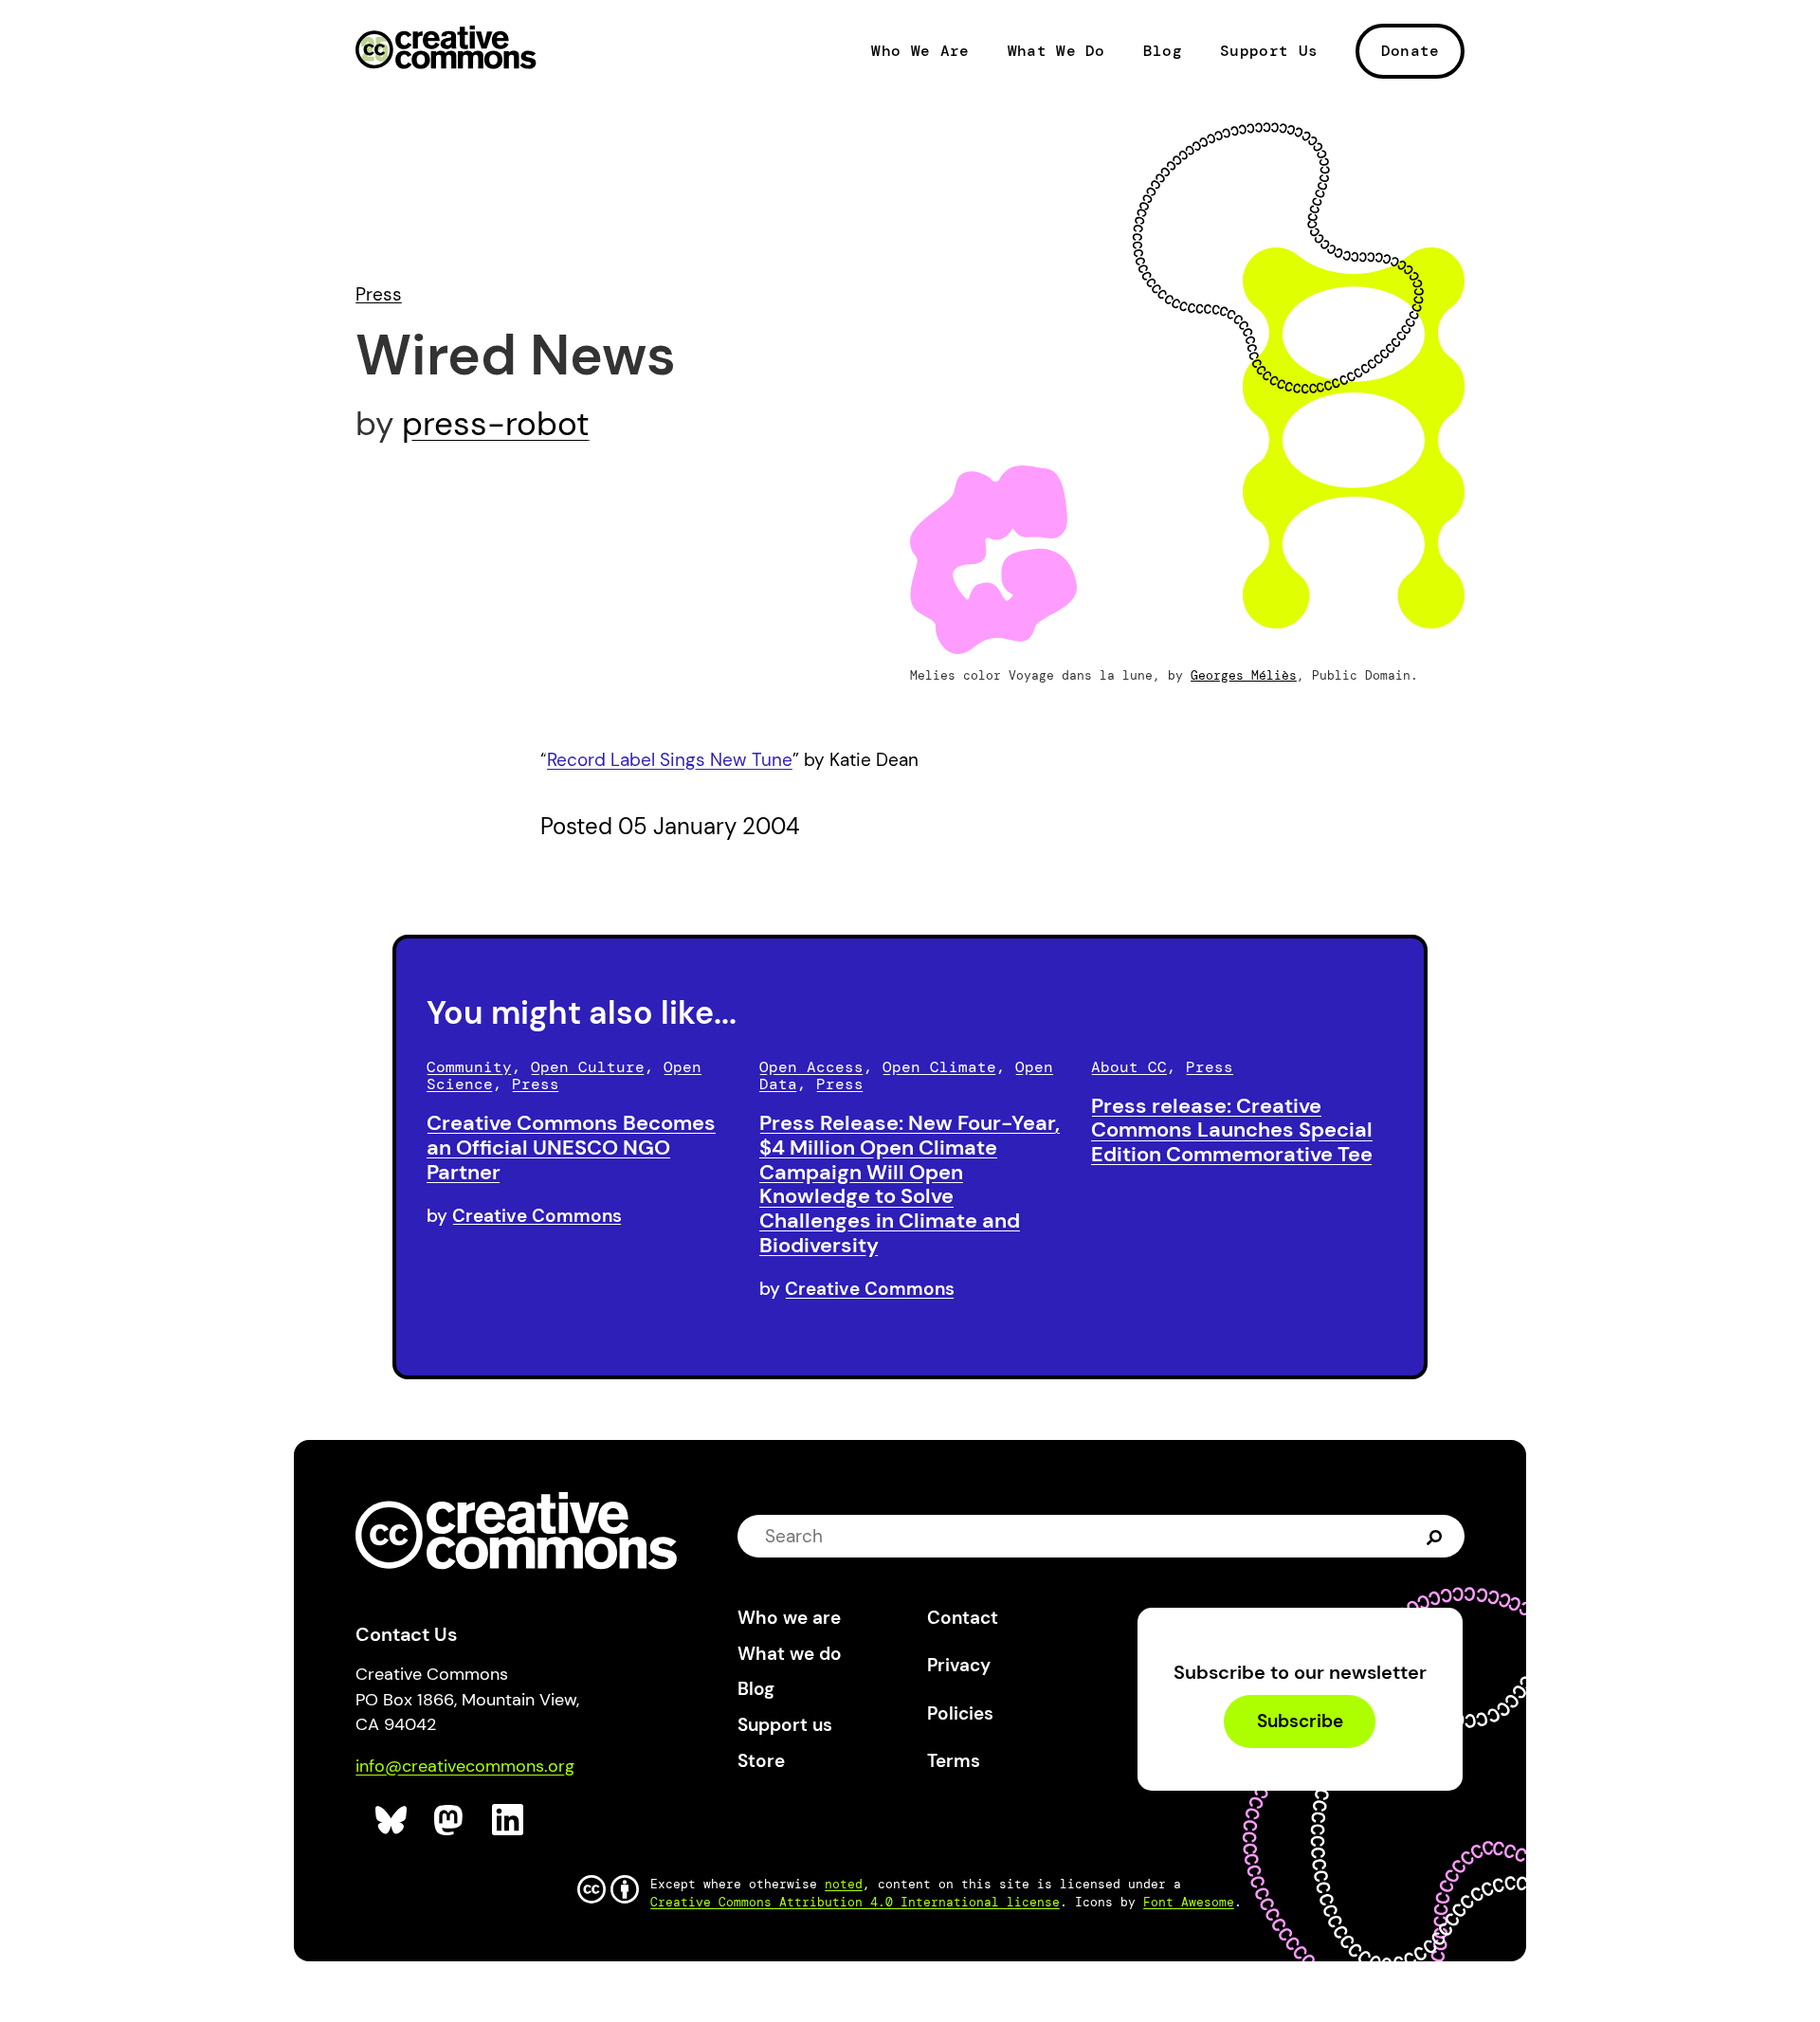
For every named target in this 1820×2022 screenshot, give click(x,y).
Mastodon (451, 1821)
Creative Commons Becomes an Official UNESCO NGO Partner (571, 1148)
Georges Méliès (1244, 675)
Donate (1410, 51)
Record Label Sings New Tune (670, 760)
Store (761, 1761)
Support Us (1269, 51)
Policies (960, 1713)
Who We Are (920, 51)
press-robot (496, 424)
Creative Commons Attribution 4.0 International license (855, 1902)
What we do (790, 1654)
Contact (963, 1618)
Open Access (811, 1067)
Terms (954, 1761)
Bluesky (392, 1821)
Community (469, 1067)
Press (379, 294)
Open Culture (588, 1067)
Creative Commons (446, 49)
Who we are (789, 1618)
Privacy (959, 1665)
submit (1435, 1535)
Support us (785, 1725)
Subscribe (1300, 1722)
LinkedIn (509, 1821)
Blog (1163, 51)
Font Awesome (1189, 1902)
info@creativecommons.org (465, 1766)
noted (844, 1884)
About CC (1129, 1067)
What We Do (1056, 51)
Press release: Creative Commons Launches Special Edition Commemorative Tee (1232, 1130)
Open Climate (939, 1067)
